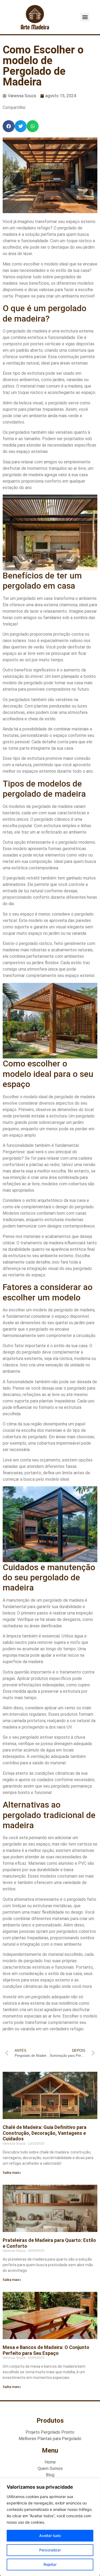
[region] (50, 2527)
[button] (85, 17)
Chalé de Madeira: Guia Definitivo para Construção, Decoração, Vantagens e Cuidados (45, 2133)
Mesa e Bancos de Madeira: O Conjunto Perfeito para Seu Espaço (46, 2350)
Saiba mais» (12, 2173)
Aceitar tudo (50, 2536)
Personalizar (50, 2550)
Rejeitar (50, 2564)
